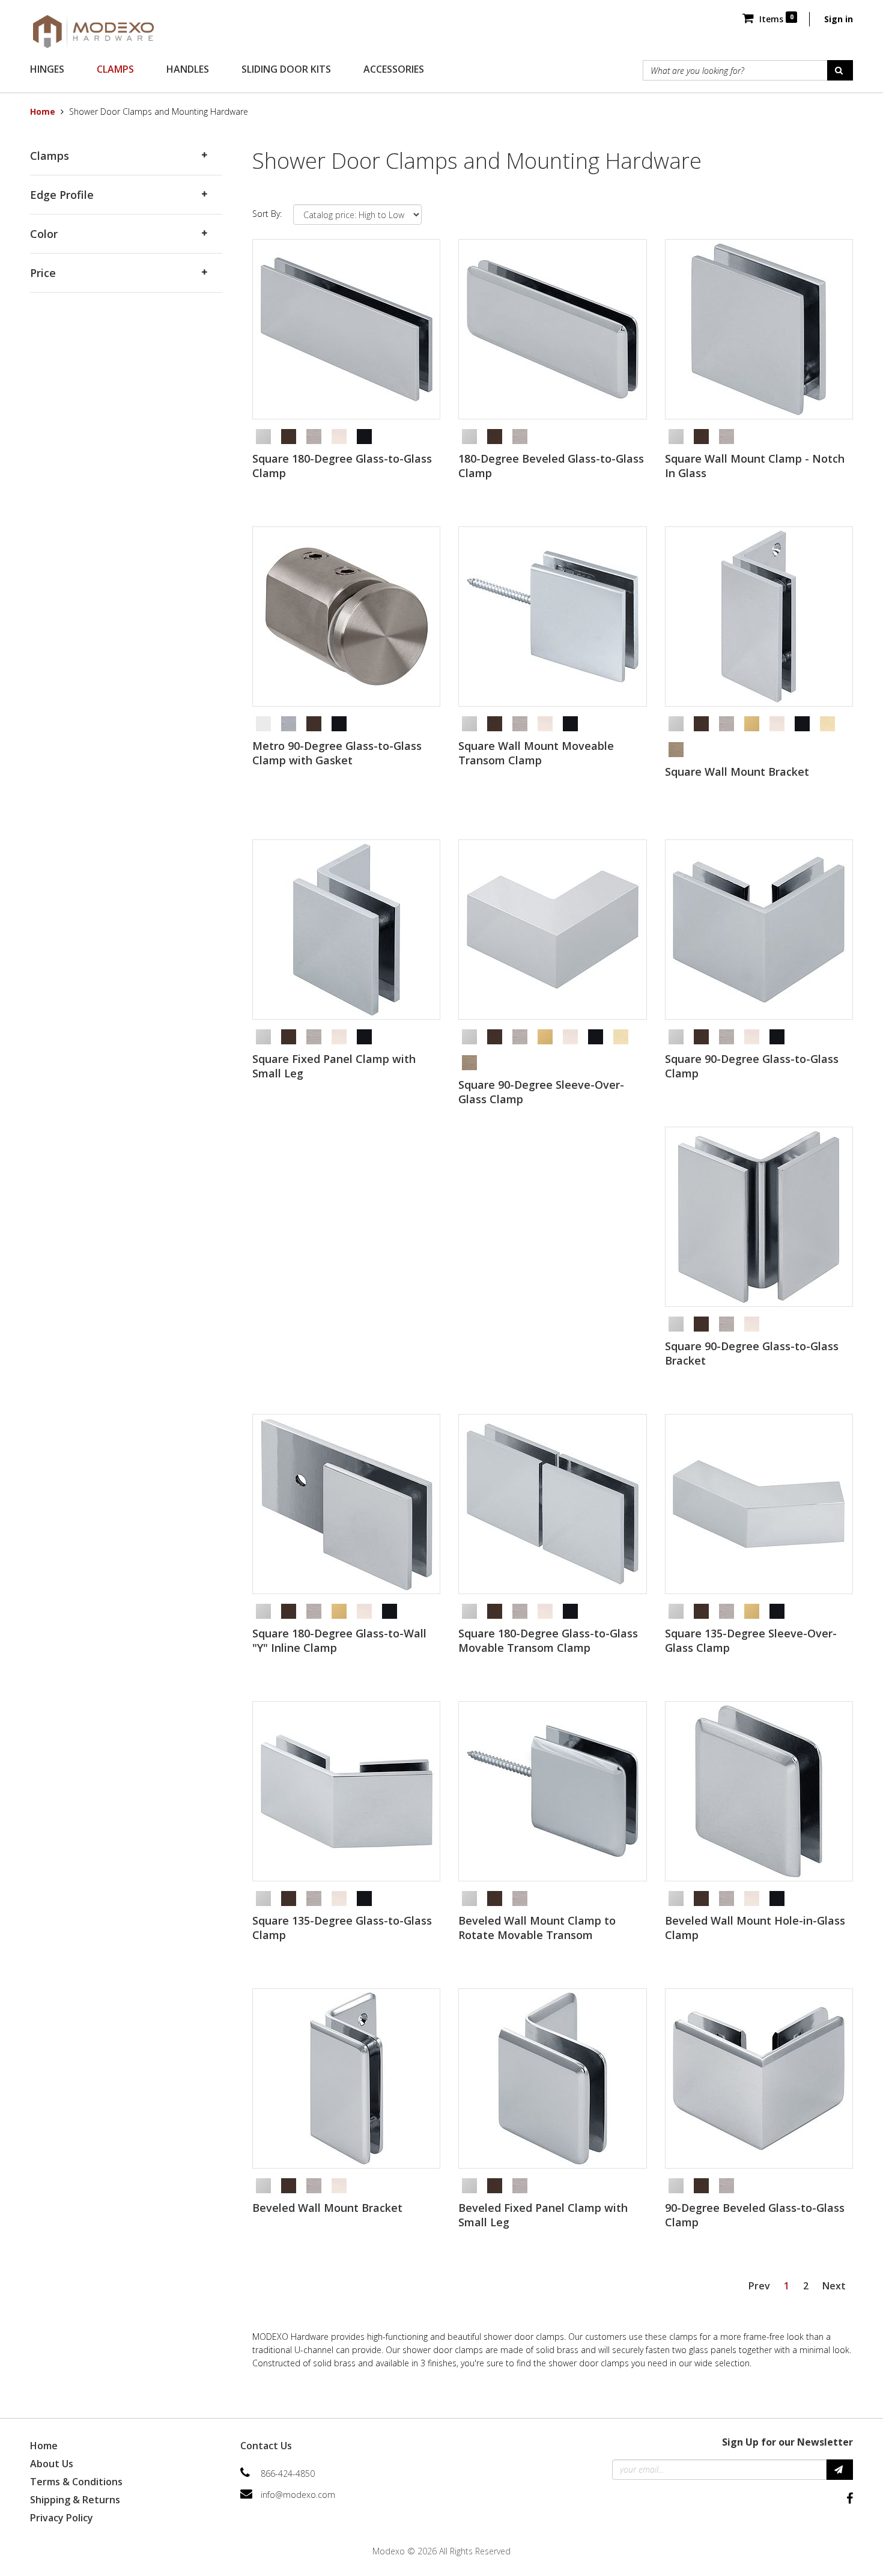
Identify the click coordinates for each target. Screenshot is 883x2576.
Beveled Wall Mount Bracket (327, 2208)
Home (43, 111)
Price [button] (43, 273)
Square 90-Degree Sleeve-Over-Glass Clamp (541, 1092)
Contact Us (266, 2446)
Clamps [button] (50, 156)
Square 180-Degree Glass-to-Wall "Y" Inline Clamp (339, 1640)
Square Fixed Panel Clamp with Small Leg (334, 1066)
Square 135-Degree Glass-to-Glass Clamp (342, 1928)
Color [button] (44, 234)
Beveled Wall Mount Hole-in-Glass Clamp (755, 1928)
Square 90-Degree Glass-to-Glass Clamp (752, 1066)
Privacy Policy (62, 2518)
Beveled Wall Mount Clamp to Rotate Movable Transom (537, 1928)
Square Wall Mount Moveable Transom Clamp (536, 753)
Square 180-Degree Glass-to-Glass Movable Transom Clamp (548, 1640)
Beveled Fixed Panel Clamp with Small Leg (543, 2215)
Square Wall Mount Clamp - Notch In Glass (755, 466)
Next (834, 2286)
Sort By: (267, 214)
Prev (759, 2286)
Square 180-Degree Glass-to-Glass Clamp (342, 466)
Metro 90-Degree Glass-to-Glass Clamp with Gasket (337, 753)
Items (775, 19)
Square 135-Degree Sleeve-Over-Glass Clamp (751, 1640)
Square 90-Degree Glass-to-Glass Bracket (752, 1353)
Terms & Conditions (76, 2482)
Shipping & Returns (75, 2500)
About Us (52, 2464)
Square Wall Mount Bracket (737, 772)
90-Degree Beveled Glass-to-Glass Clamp (755, 2215)
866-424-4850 (288, 2474)
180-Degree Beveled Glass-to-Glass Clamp (551, 466)
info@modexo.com (298, 2495)
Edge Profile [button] (62, 195)
